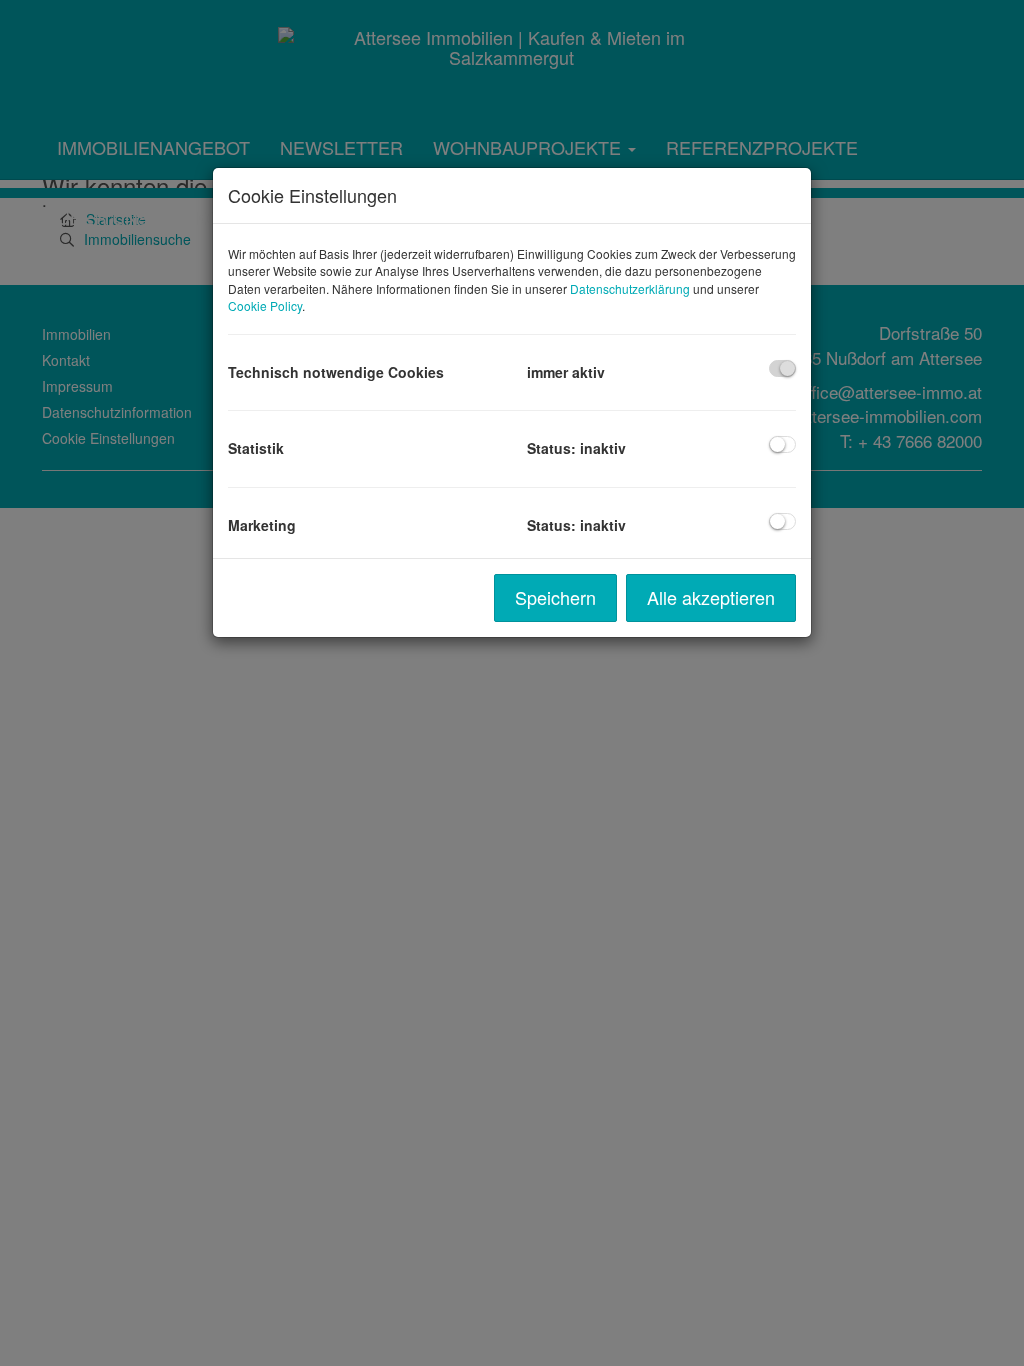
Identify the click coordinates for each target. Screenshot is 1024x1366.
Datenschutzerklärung (630, 288)
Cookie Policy (265, 305)
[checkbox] (782, 368)
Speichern (555, 597)
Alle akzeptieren (711, 597)
